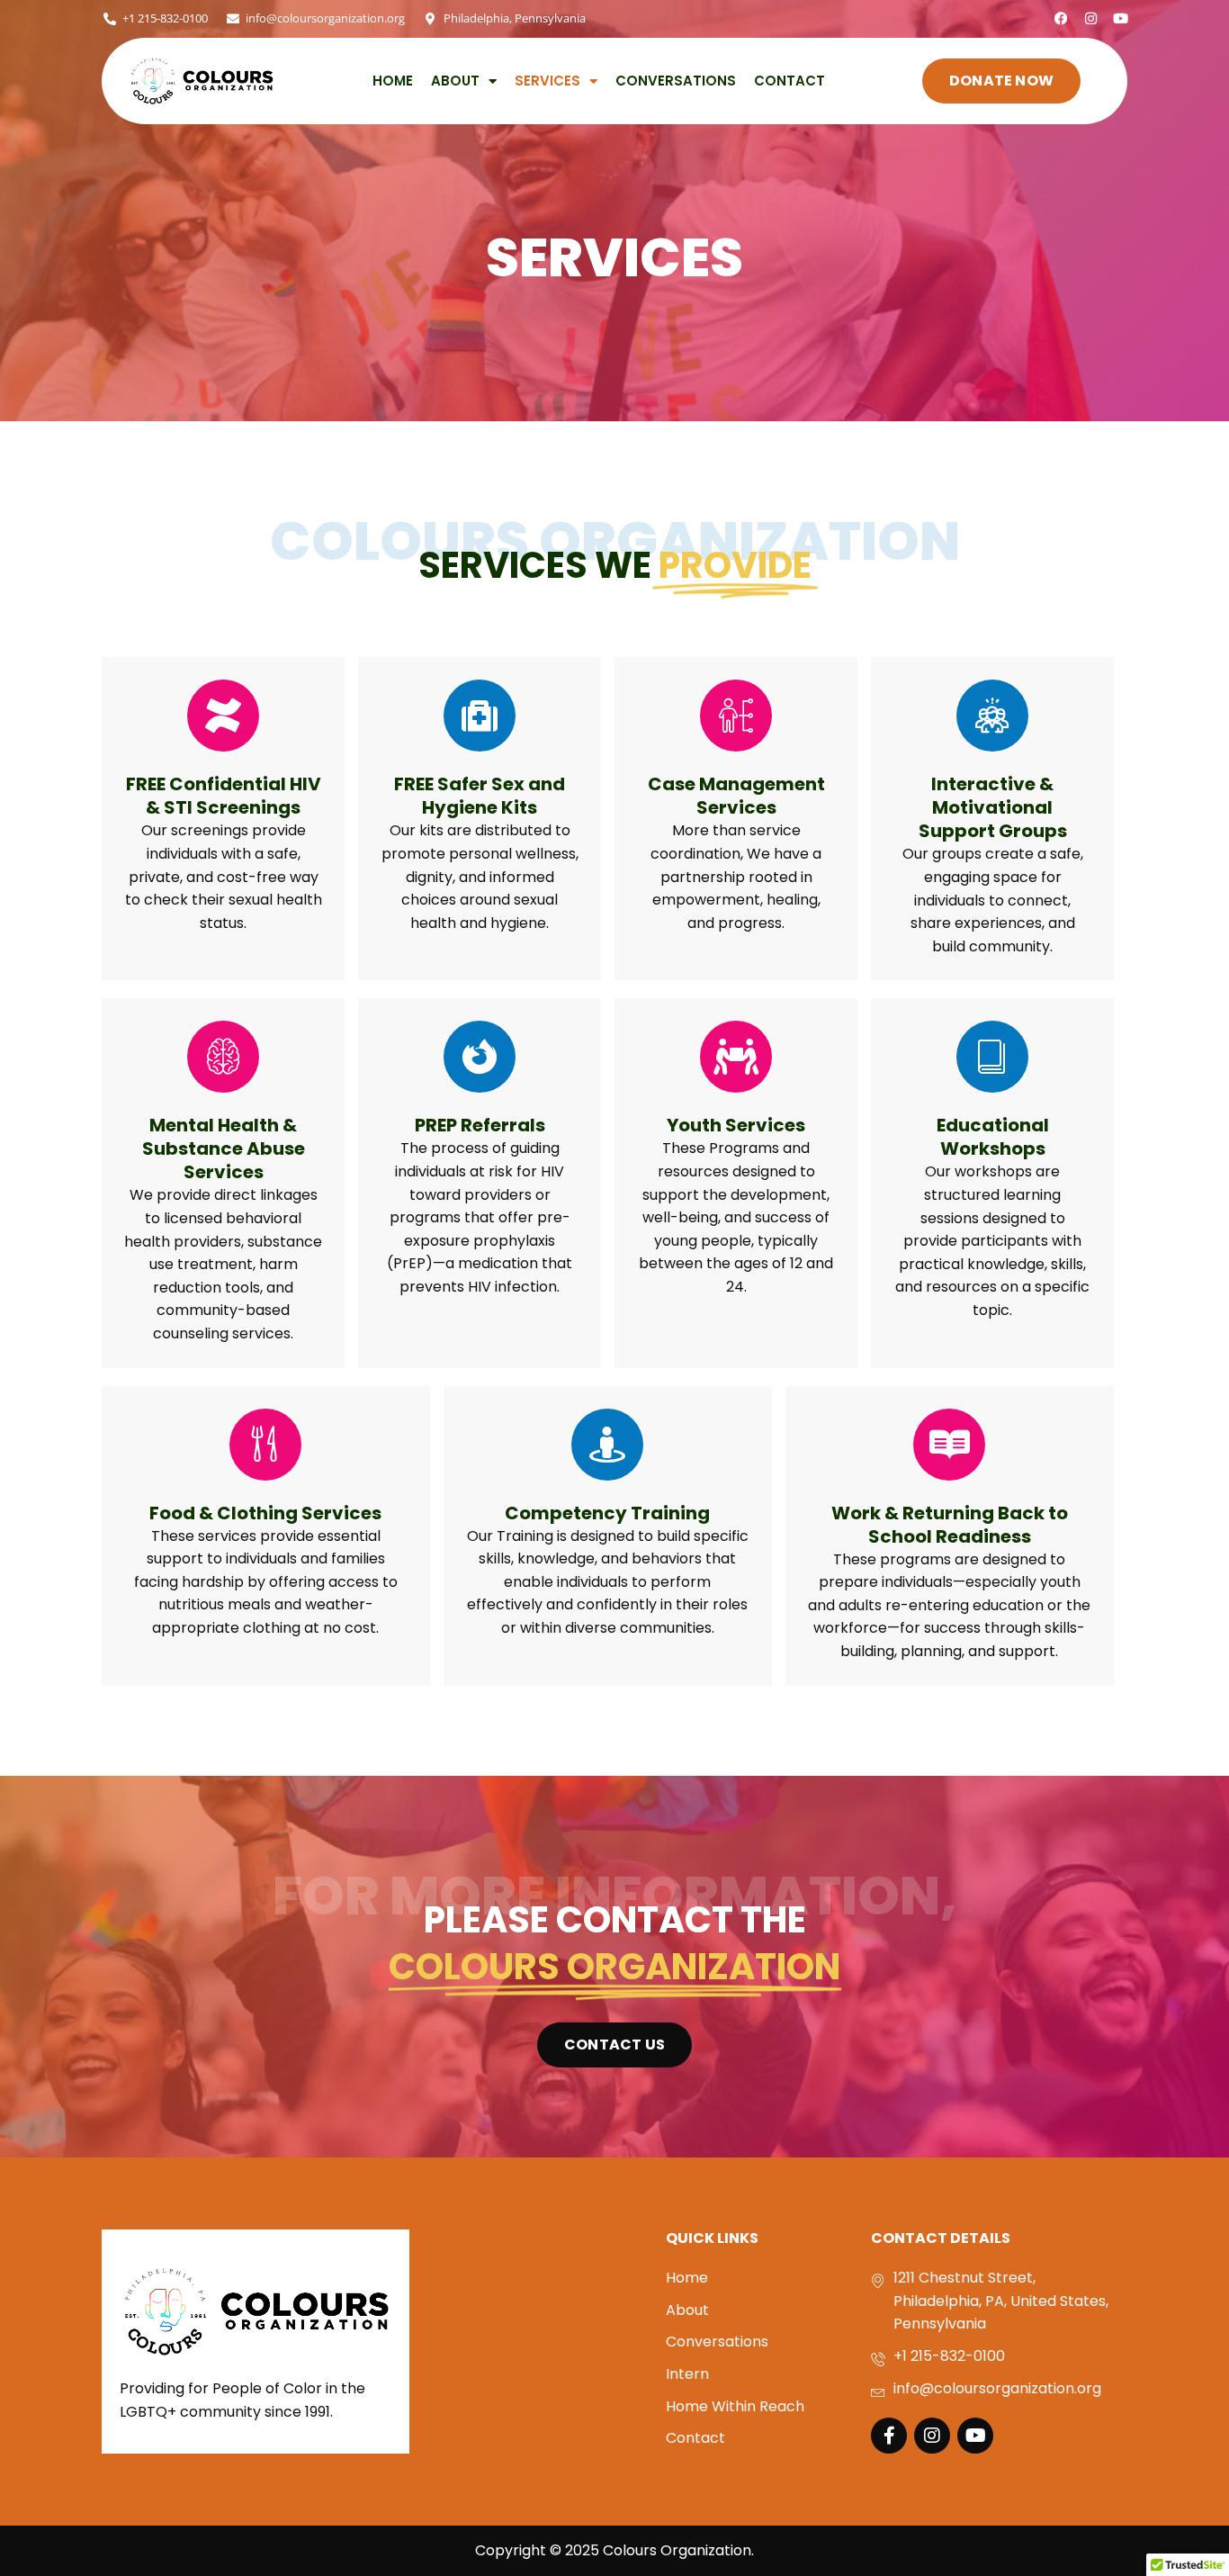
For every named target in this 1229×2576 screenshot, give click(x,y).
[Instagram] (1091, 18)
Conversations (676, 81)
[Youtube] (1121, 18)
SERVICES (547, 81)
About (455, 81)
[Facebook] (1061, 18)
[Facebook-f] (889, 2436)
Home (393, 81)
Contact (789, 81)
